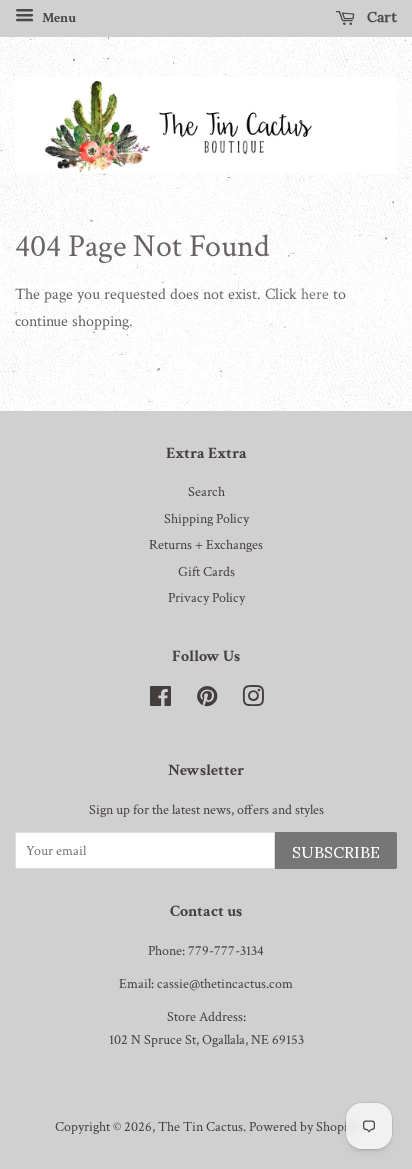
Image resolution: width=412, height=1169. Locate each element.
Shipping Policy (206, 519)
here (315, 294)
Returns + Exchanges (206, 545)
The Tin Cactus (200, 1127)
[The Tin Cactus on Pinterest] (207, 701)
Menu (57, 18)
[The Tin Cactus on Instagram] (253, 701)
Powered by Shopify (303, 1127)
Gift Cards (206, 572)
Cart (380, 17)
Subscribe (336, 852)
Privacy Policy (206, 598)
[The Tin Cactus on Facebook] (160, 701)
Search (206, 492)
